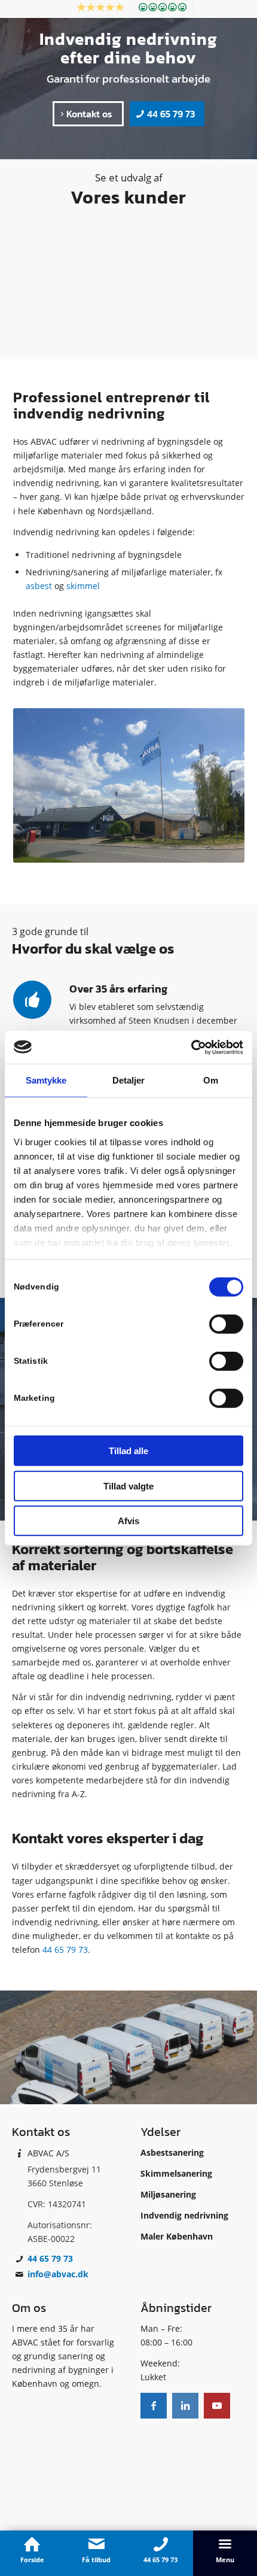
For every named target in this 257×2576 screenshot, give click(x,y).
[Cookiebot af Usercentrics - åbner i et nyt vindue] (191, 1047)
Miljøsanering (168, 2194)
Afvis (128, 1521)
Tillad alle (128, 1451)
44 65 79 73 (65, 1950)
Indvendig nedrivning (184, 2215)
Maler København (177, 2236)
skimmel (83, 586)
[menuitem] (101, 7)
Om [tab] (211, 1080)
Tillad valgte (128, 1486)
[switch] (226, 1324)
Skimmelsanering (176, 2173)
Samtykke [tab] (46, 1080)
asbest (39, 586)
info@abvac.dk (58, 2274)
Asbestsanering (172, 2152)
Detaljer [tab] (129, 1080)
